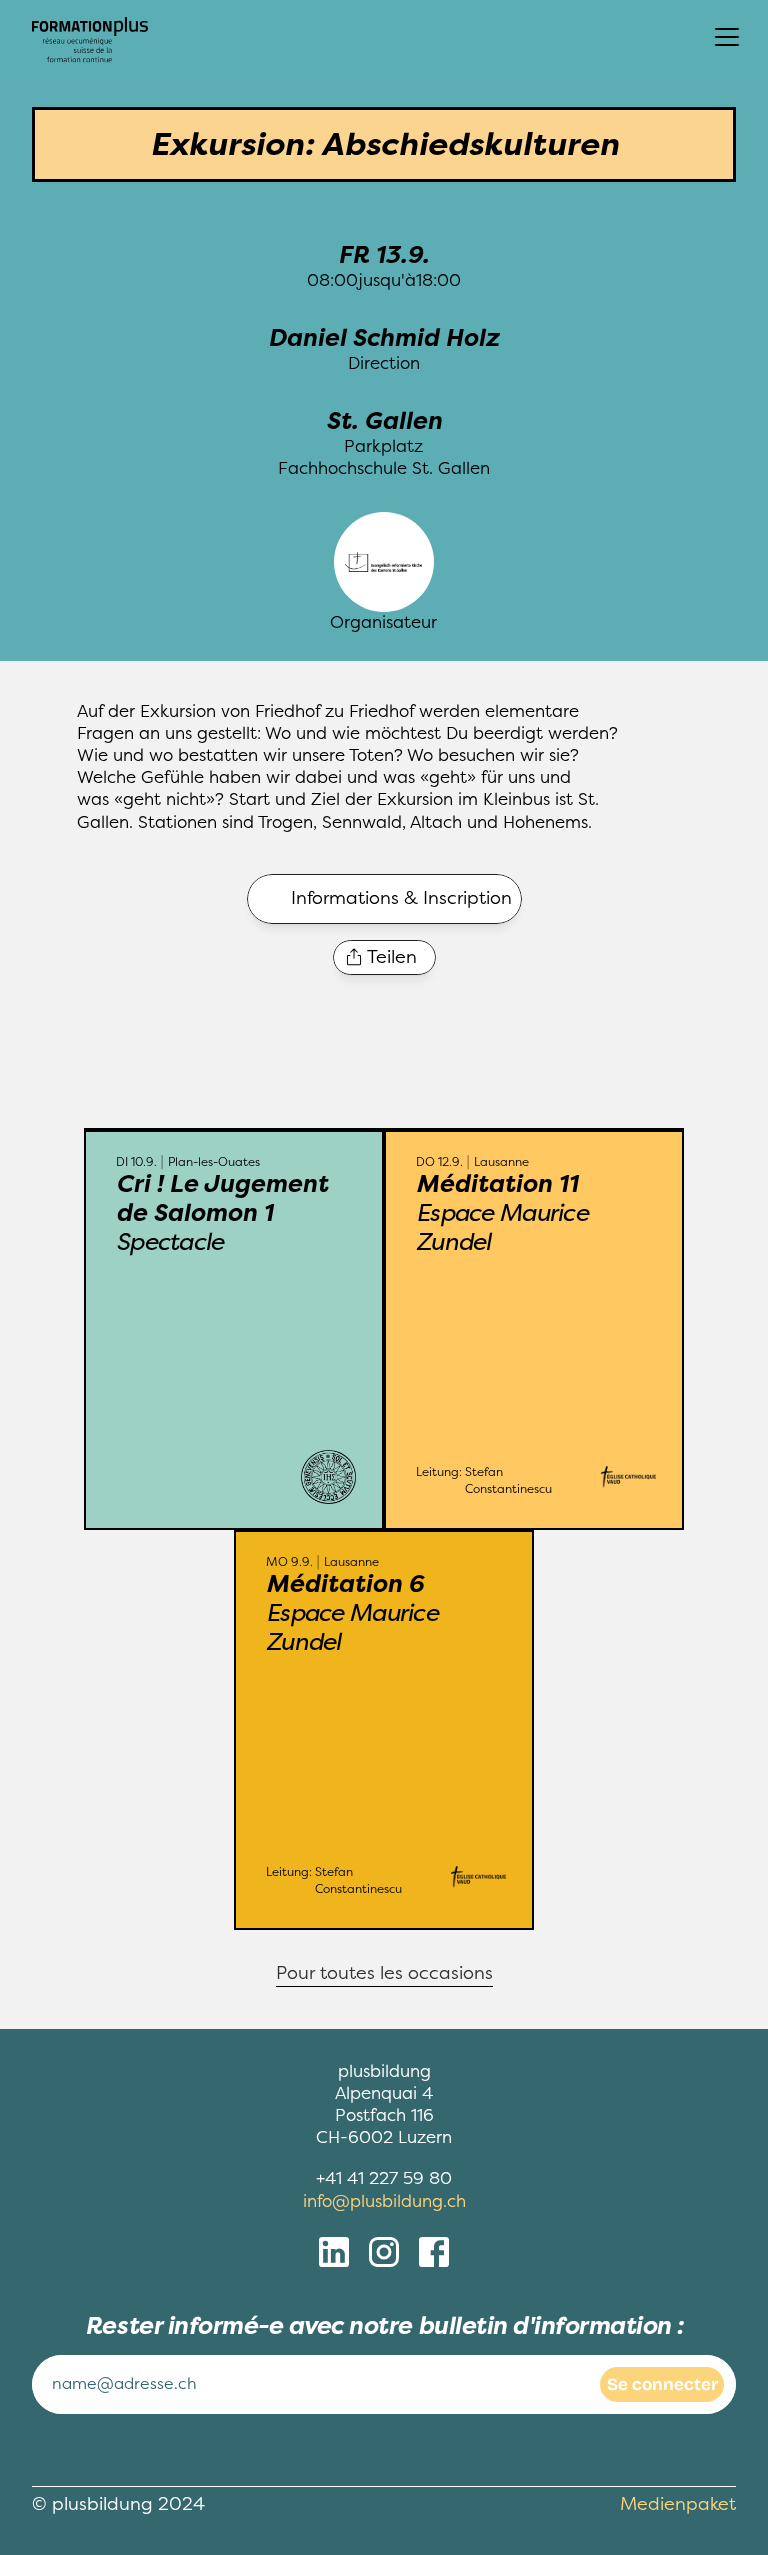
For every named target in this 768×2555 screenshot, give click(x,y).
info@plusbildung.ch (384, 2201)
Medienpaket (678, 2504)
